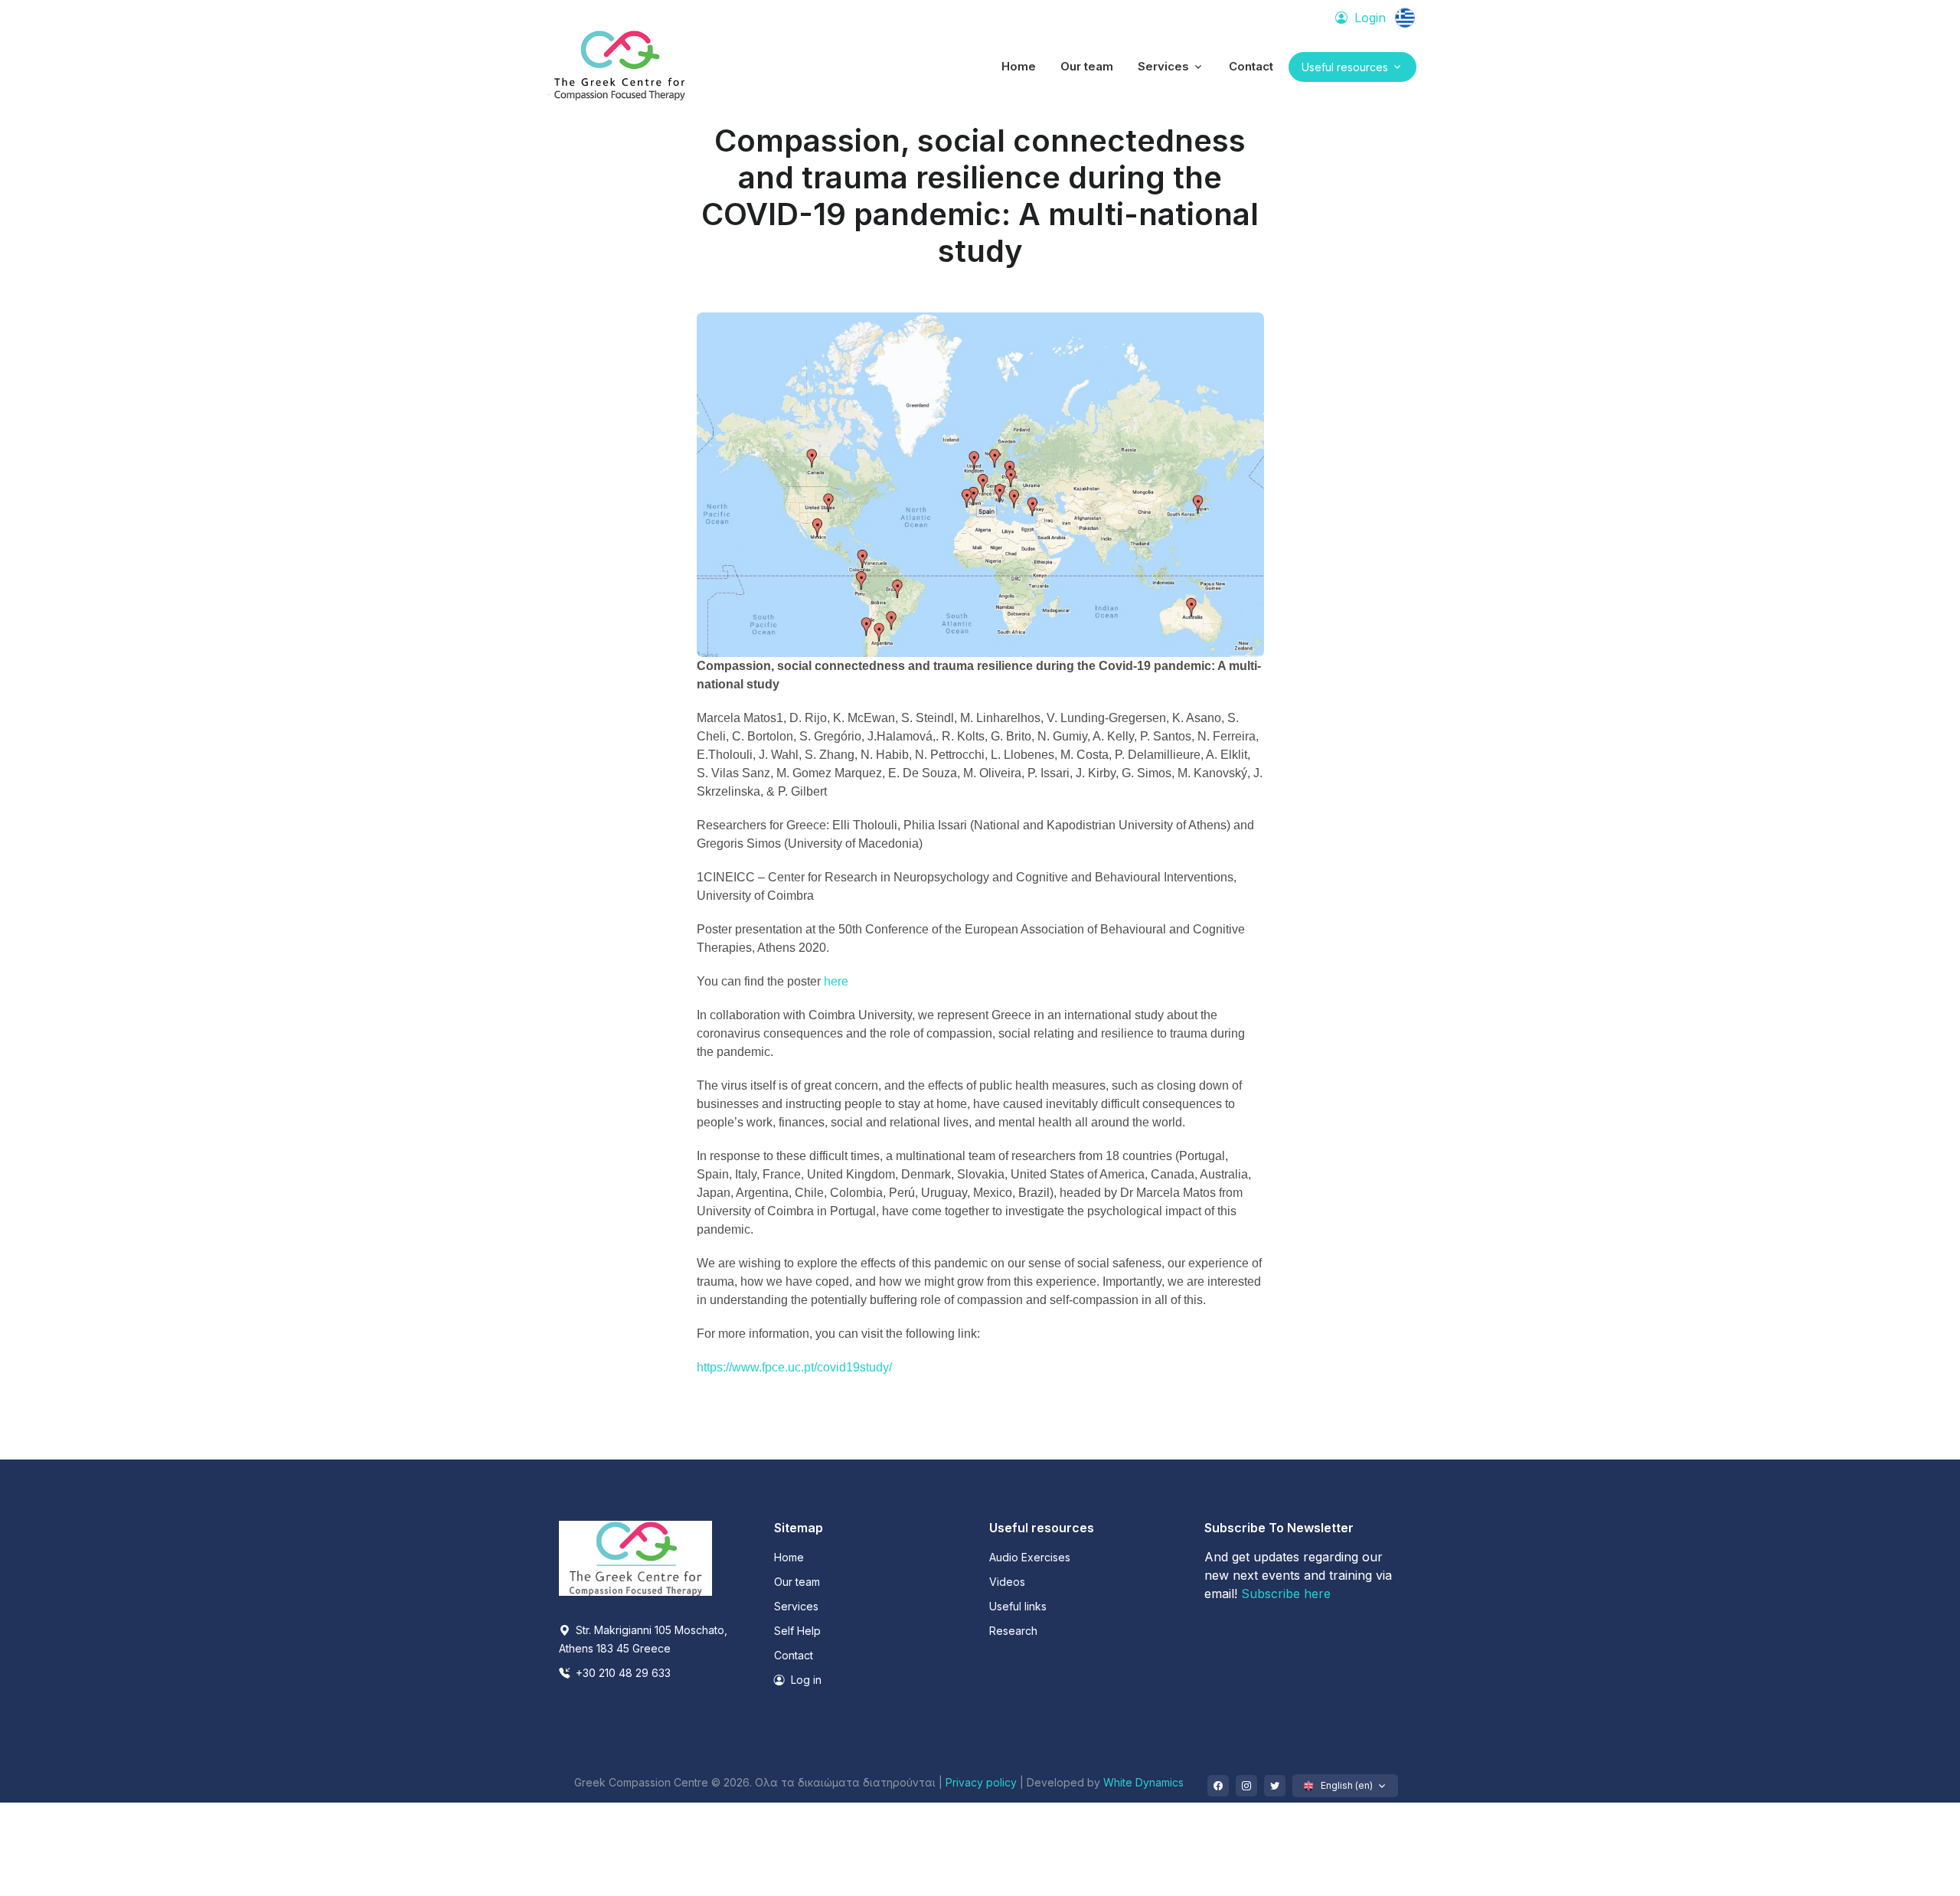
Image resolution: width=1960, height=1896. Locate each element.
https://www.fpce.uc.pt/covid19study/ (794, 1367)
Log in (805, 1680)
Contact (794, 1655)
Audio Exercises (1030, 1557)
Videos (1007, 1582)
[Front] (620, 67)
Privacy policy (983, 1782)
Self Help (797, 1631)
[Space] (635, 1557)
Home (789, 1557)
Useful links (1018, 1606)
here (836, 981)
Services (796, 1606)
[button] (1171, 67)
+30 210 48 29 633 (622, 1673)
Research (1013, 1631)
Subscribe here (1286, 1594)
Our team (797, 1582)
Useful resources (1345, 67)
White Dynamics (1143, 1782)
